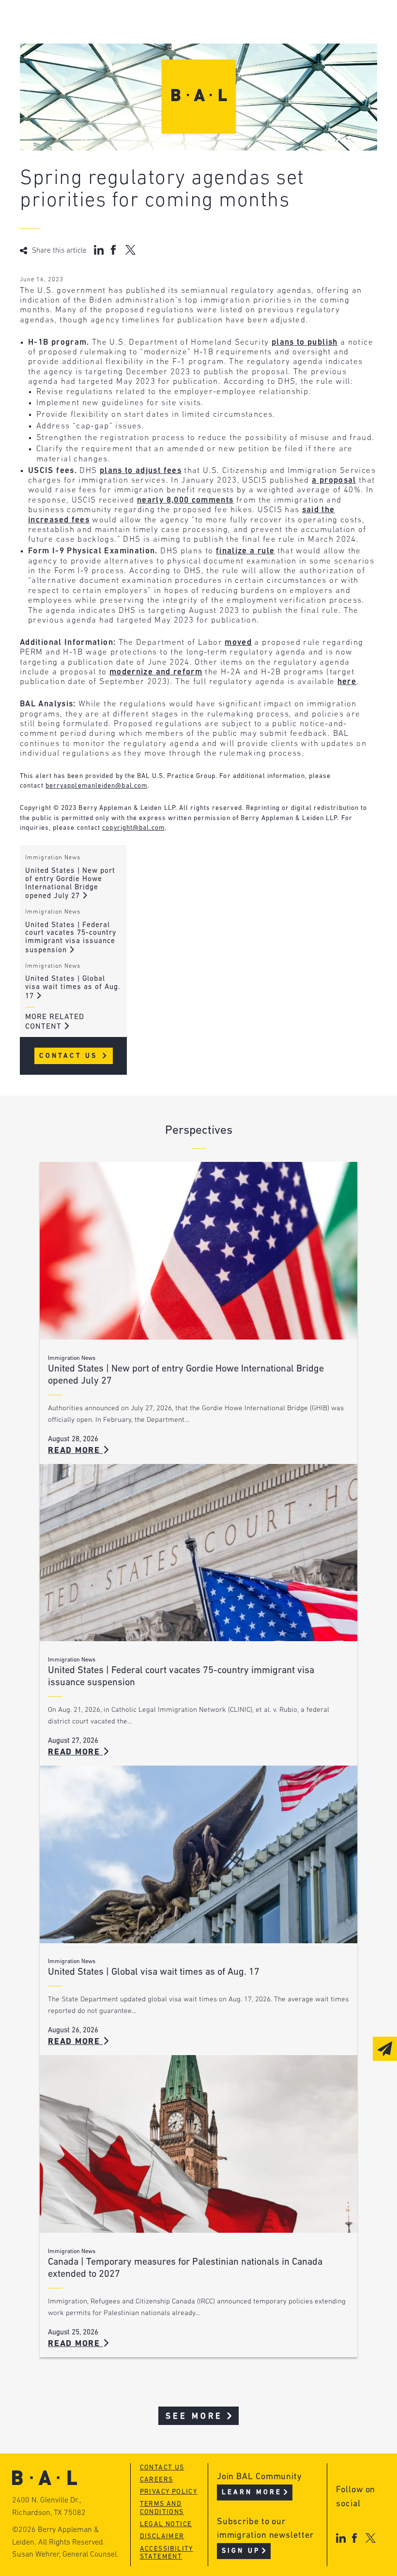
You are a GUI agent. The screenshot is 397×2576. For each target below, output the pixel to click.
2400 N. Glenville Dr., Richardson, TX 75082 (49, 2507)
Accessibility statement (167, 2553)
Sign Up (241, 2551)
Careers (157, 2480)
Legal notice (166, 2524)
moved (238, 643)
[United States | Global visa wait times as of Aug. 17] (198, 1854)
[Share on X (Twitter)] (130, 250)
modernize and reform (156, 672)
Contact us (162, 2468)
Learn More (252, 2492)
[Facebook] (354, 2538)
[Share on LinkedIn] (99, 250)
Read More (76, 1451)
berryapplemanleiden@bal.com (96, 786)
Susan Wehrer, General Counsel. (65, 2555)
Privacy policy (169, 2492)
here (347, 682)
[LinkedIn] (341, 2538)
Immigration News (53, 858)
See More (194, 2416)
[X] (371, 2538)
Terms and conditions (162, 2508)
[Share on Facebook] (115, 250)
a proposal (334, 480)
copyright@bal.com (133, 828)
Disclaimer (162, 2537)
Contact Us (70, 1056)
